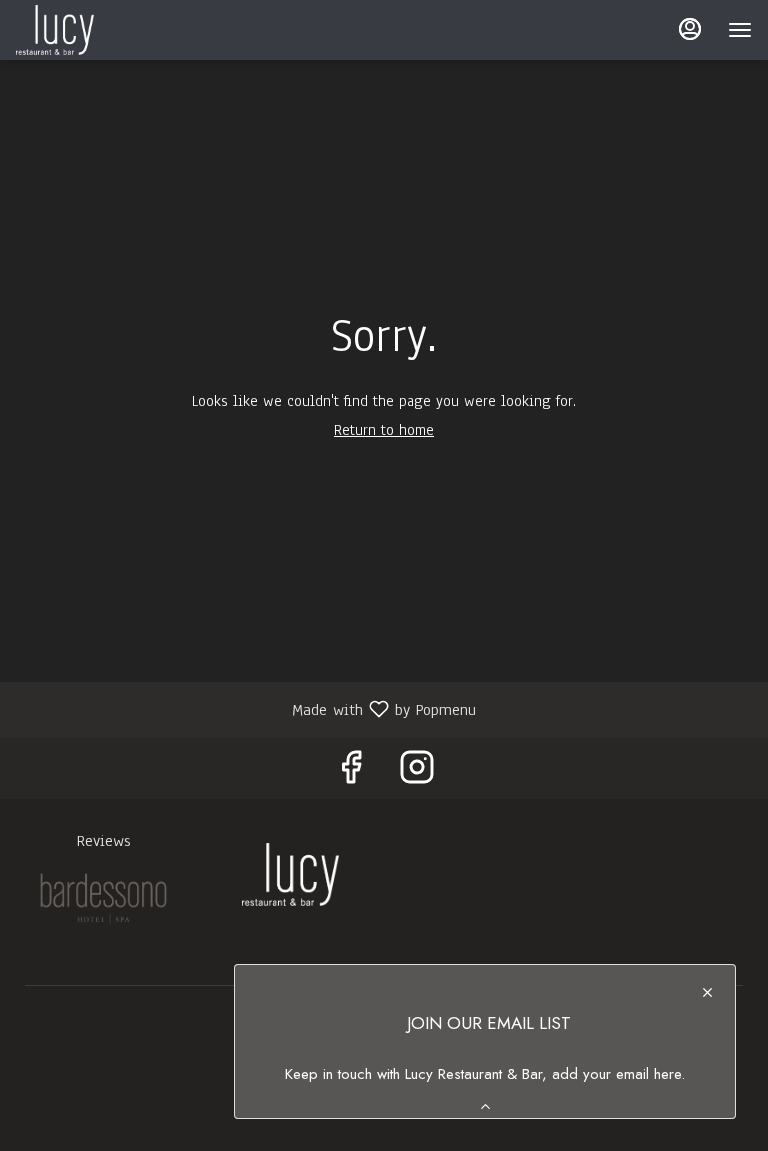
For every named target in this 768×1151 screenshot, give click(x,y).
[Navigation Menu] (740, 30)
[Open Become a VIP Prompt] (485, 1106)
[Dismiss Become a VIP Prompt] (707, 992)
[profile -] (690, 29)
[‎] (103, 898)
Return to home (384, 430)
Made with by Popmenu (245, 708)
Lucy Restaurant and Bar (290, 874)
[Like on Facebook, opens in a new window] (351, 773)
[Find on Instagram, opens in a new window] (417, 773)
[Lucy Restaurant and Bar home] (106, 30)
